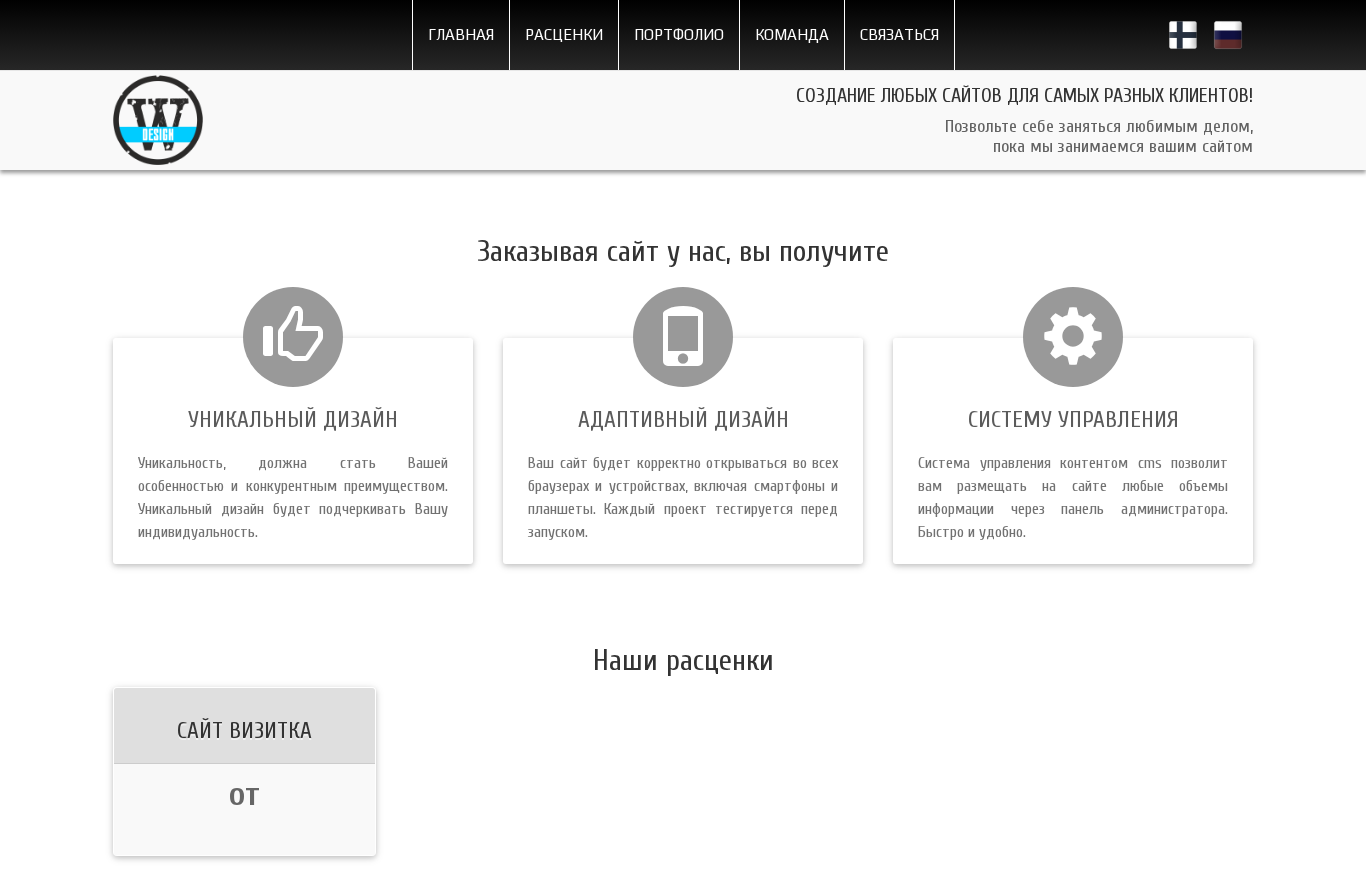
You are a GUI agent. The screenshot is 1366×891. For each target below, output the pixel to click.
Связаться (899, 34)
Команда (792, 34)
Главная (461, 34)
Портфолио (679, 34)
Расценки (564, 34)
